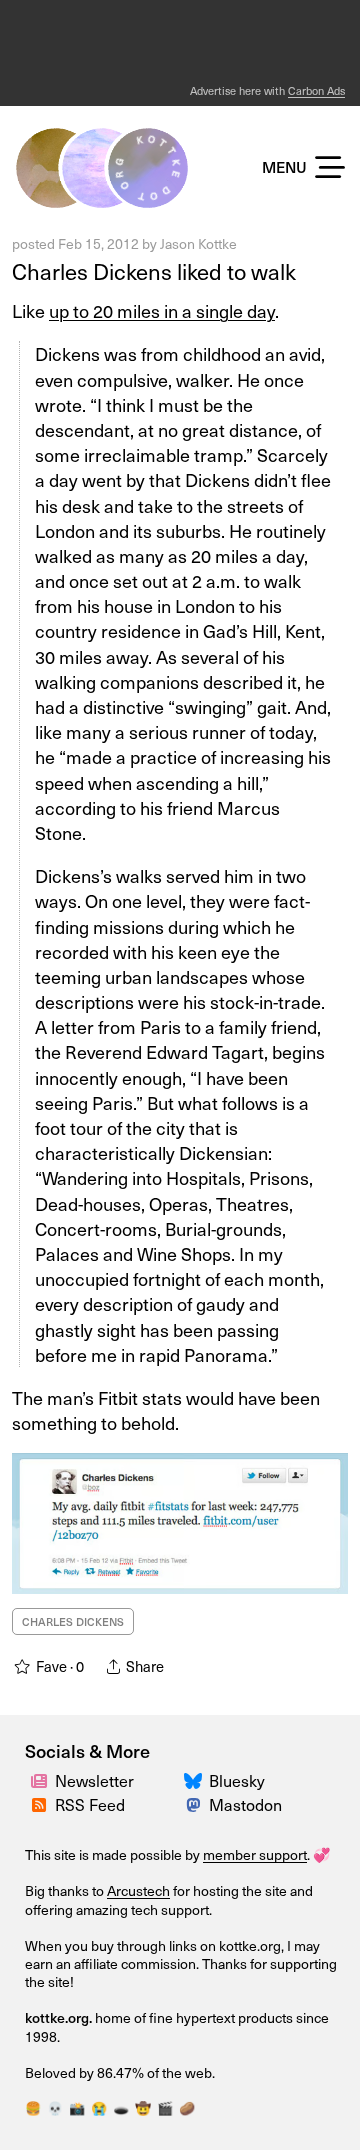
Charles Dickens (73, 1621)
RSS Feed (90, 1804)
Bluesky (237, 1780)
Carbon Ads (316, 90)
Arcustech (138, 1890)
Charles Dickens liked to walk (154, 270)
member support (255, 1854)
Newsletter (94, 1780)
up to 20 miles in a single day (162, 310)
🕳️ (121, 2107)
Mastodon (245, 1804)
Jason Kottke (198, 243)
